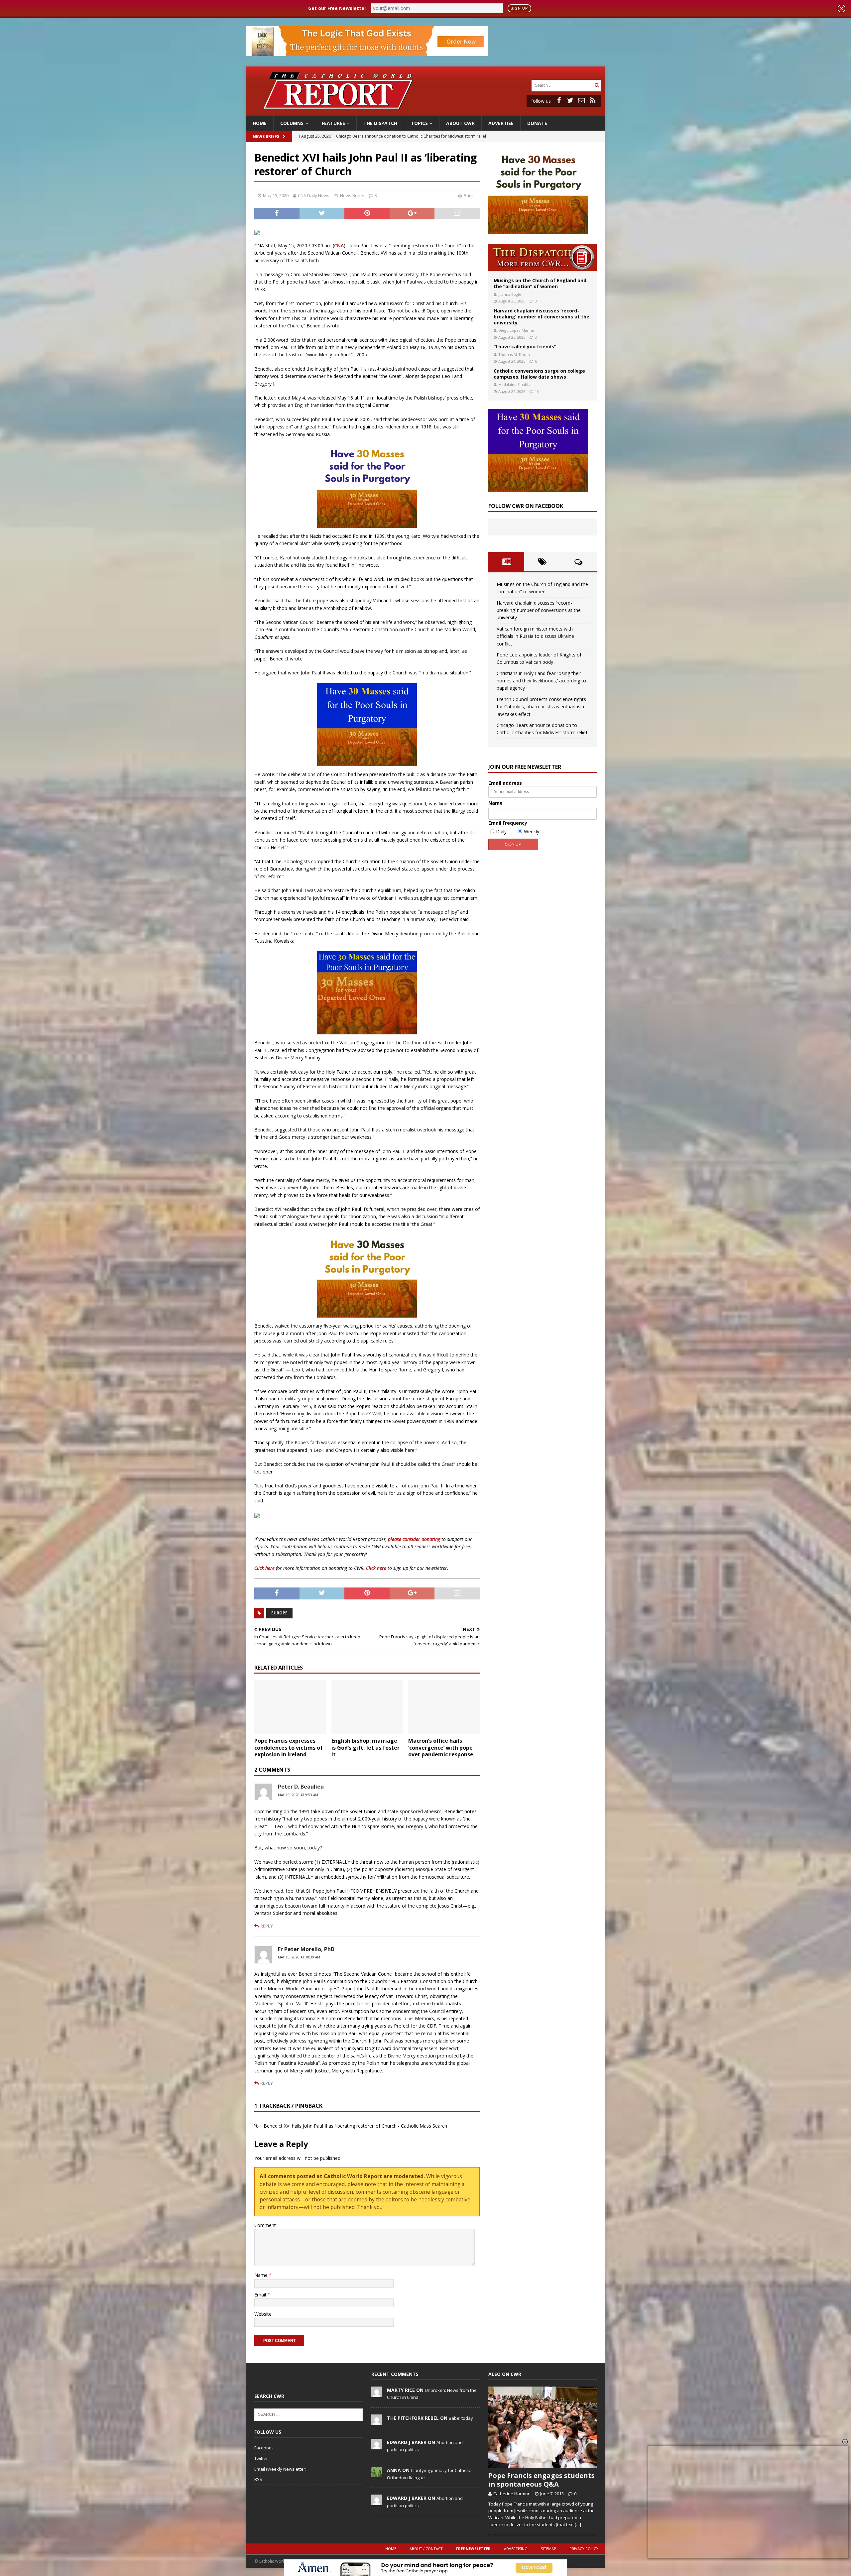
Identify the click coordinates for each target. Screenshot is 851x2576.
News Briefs (266, 136)
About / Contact (426, 2549)
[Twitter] (570, 100)
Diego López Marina (516, 330)
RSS (258, 2479)
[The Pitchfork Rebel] (377, 2421)
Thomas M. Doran (514, 354)
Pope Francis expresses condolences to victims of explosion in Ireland (289, 1748)
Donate (537, 123)
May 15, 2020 (276, 195)
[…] (578, 2524)
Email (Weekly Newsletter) (280, 2469)
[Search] (597, 85)
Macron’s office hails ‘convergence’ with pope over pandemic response (441, 1748)
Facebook (264, 2448)
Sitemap (548, 2549)
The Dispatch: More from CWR (543, 257)
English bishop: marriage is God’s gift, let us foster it (365, 1748)
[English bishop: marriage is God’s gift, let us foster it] (367, 1707)
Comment (265, 2225)
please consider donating (414, 1539)
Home (260, 123)
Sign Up (519, 8)
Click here (264, 1568)
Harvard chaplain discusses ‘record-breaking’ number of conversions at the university (542, 317)
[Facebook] (559, 100)
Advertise (501, 123)
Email (261, 2295)
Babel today (461, 2418)
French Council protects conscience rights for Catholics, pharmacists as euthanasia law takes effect (541, 707)
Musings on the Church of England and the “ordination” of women (540, 283)
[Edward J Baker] (377, 2446)
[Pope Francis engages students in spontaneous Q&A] (543, 2427)
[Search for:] (562, 85)
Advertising (516, 2549)
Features (333, 123)
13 (537, 391)
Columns (292, 123)
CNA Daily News (314, 195)
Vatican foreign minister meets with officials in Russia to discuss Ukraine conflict (535, 636)
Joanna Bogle (510, 294)
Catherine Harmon (512, 2494)
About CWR (460, 123)
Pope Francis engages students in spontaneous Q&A (542, 2480)
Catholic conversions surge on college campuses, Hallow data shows (539, 374)
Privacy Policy (584, 2549)
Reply (267, 1926)
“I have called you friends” (525, 347)
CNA (339, 245)
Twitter (261, 2458)
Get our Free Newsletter (337, 8)
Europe (279, 1613)
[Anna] (377, 2474)
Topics (419, 123)
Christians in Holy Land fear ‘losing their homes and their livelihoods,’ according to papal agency (541, 681)
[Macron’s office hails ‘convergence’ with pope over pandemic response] (444, 1707)
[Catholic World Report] (425, 113)
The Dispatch (380, 123)
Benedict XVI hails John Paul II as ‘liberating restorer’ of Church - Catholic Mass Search (355, 2126)
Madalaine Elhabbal (515, 384)
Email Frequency (508, 823)
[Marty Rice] (377, 2394)
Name (262, 2275)
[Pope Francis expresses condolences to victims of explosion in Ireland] (290, 1707)
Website (263, 2314)
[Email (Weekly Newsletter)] (581, 100)
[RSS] (593, 100)
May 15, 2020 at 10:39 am (299, 1957)
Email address (505, 783)
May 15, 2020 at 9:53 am (298, 1795)
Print (468, 195)
